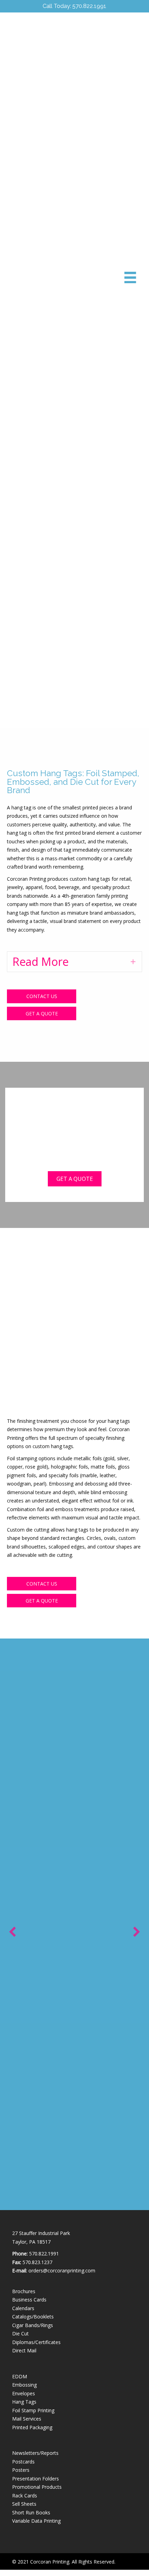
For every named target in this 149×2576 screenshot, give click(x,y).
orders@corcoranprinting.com (62, 2270)
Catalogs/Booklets (33, 2317)
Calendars (23, 2308)
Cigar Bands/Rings (33, 2325)
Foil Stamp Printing (33, 2410)
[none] (133, 962)
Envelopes (24, 2393)
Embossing (24, 2385)
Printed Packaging (32, 2427)
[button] (74, 962)
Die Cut (20, 2333)
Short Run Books (31, 2512)
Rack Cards (25, 2496)
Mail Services (27, 2419)
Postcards (23, 2462)
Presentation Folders (36, 2479)
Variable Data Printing (36, 2521)
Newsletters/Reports (35, 2453)
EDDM (20, 2376)
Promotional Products (37, 2487)
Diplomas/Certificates (36, 2342)
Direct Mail (24, 2350)
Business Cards (29, 2300)
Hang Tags (24, 2402)
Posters (21, 2470)
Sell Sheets (24, 2504)
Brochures (24, 2291)
